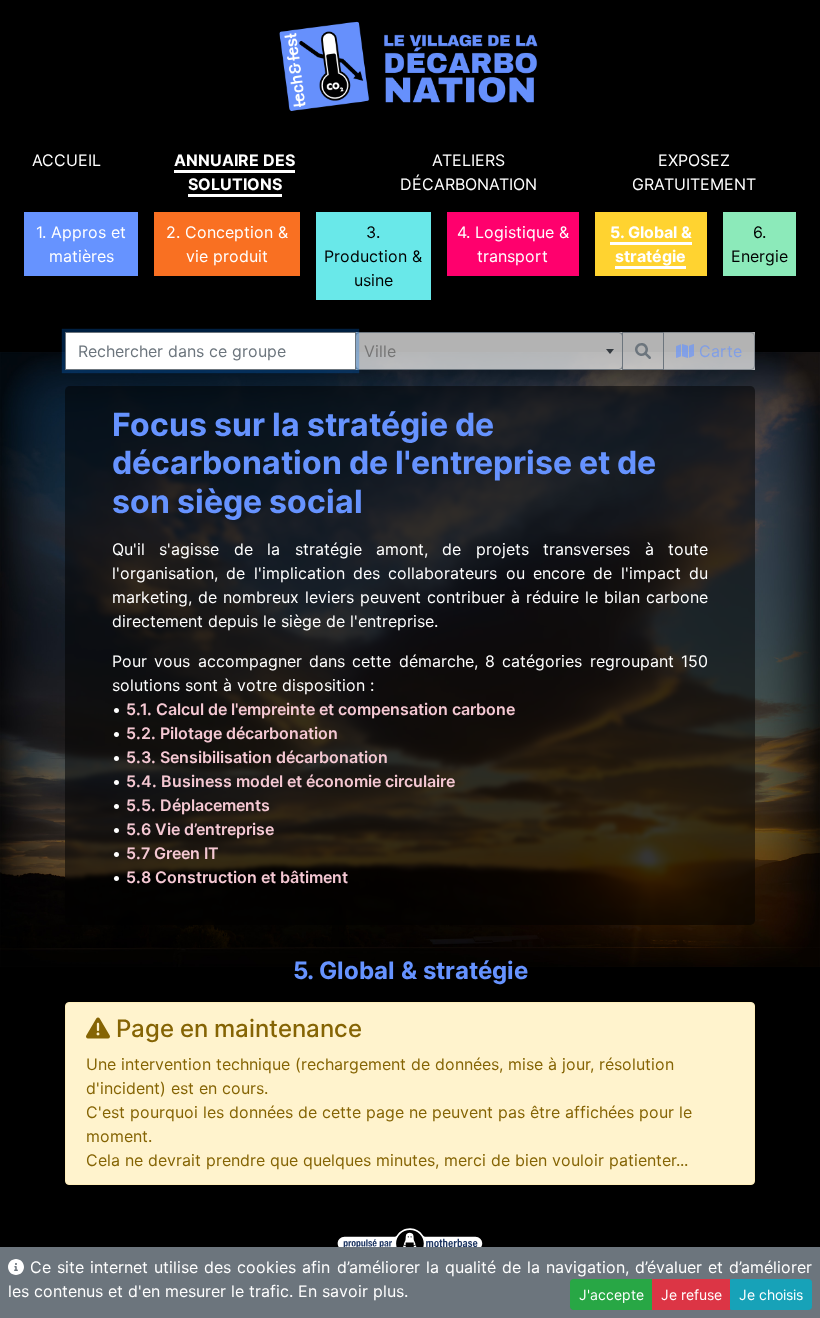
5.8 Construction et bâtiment (237, 877)
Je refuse (691, 1294)
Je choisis (771, 1294)
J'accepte (611, 1294)
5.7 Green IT (172, 853)
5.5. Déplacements (198, 805)
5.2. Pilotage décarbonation (232, 733)
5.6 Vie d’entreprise (200, 829)
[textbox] (489, 351)
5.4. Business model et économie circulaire (290, 781)
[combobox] (489, 351)
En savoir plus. (353, 1291)
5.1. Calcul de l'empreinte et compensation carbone (320, 709)
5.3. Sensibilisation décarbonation (257, 757)
